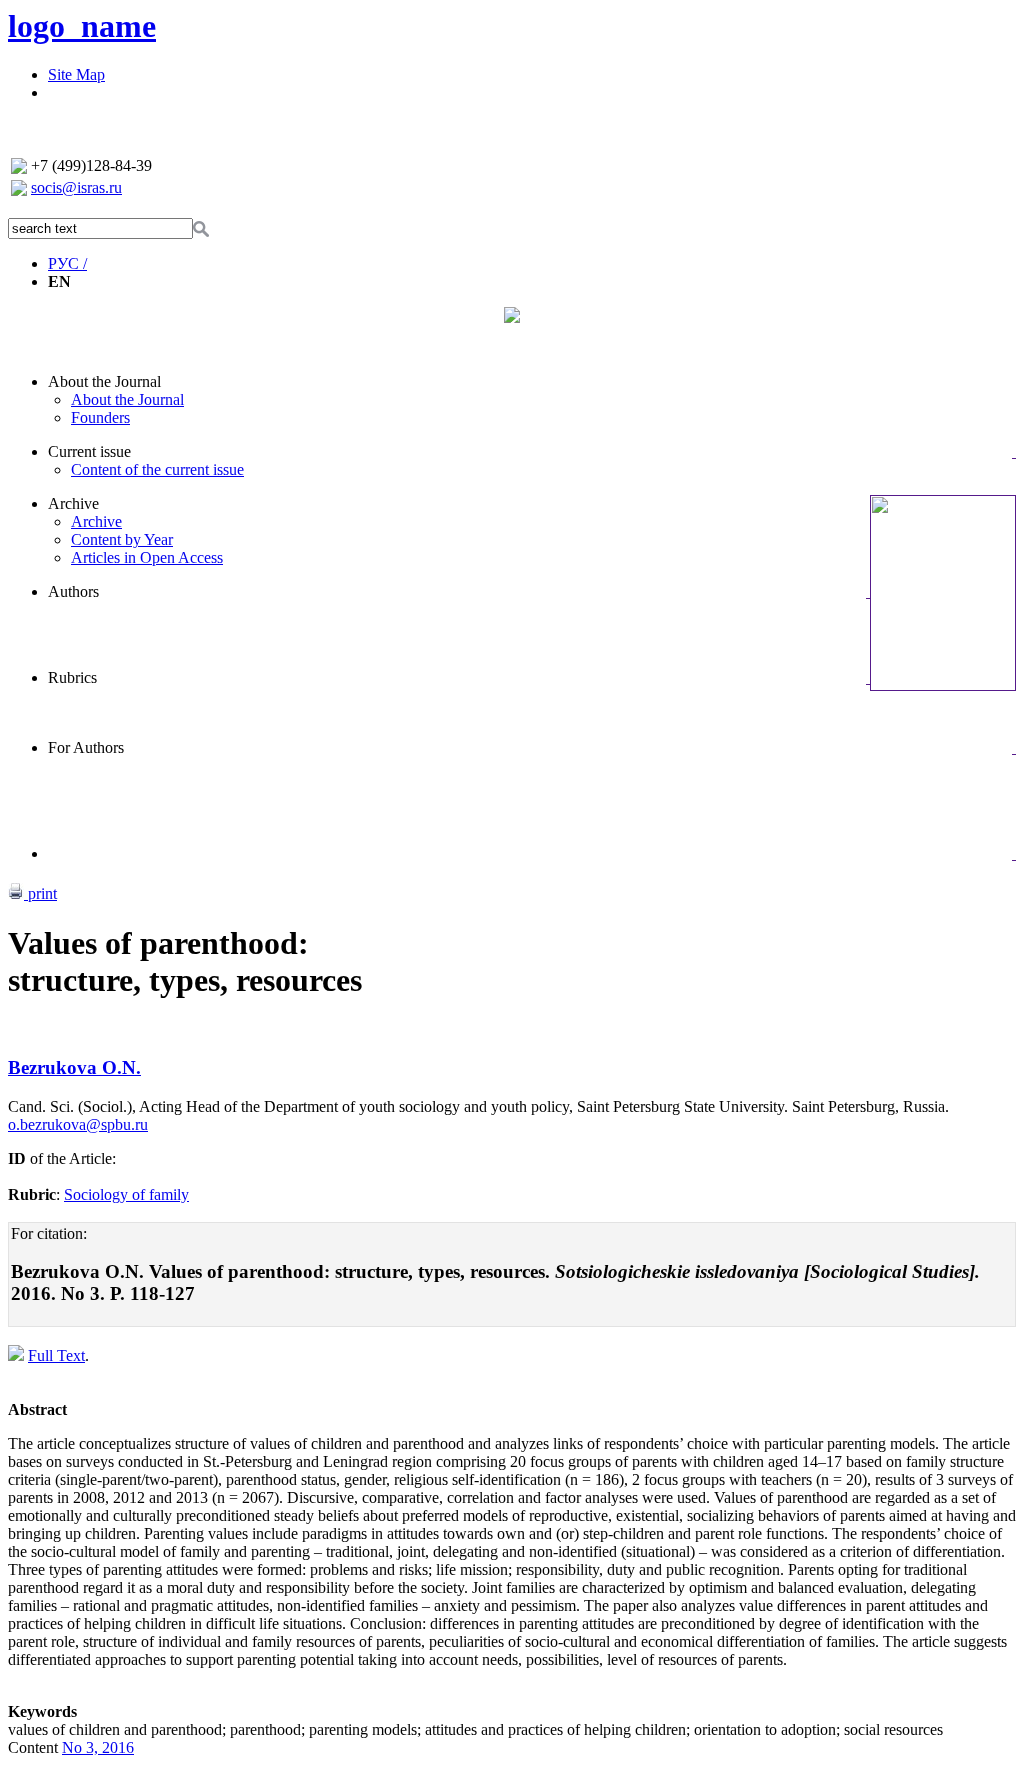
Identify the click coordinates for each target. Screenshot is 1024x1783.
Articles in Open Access (147, 557)
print (40, 893)
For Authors (86, 747)
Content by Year (122, 539)
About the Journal (104, 381)
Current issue (89, 451)
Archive (73, 503)
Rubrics (72, 677)
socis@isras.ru (76, 187)
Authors (73, 591)
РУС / (67, 263)
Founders (100, 417)
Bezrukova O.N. (74, 1067)
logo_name (82, 26)
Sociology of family (126, 1194)
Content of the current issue (157, 469)
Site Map (76, 74)
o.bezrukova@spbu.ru (78, 1124)
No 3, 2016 (98, 1747)
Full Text (56, 1355)
